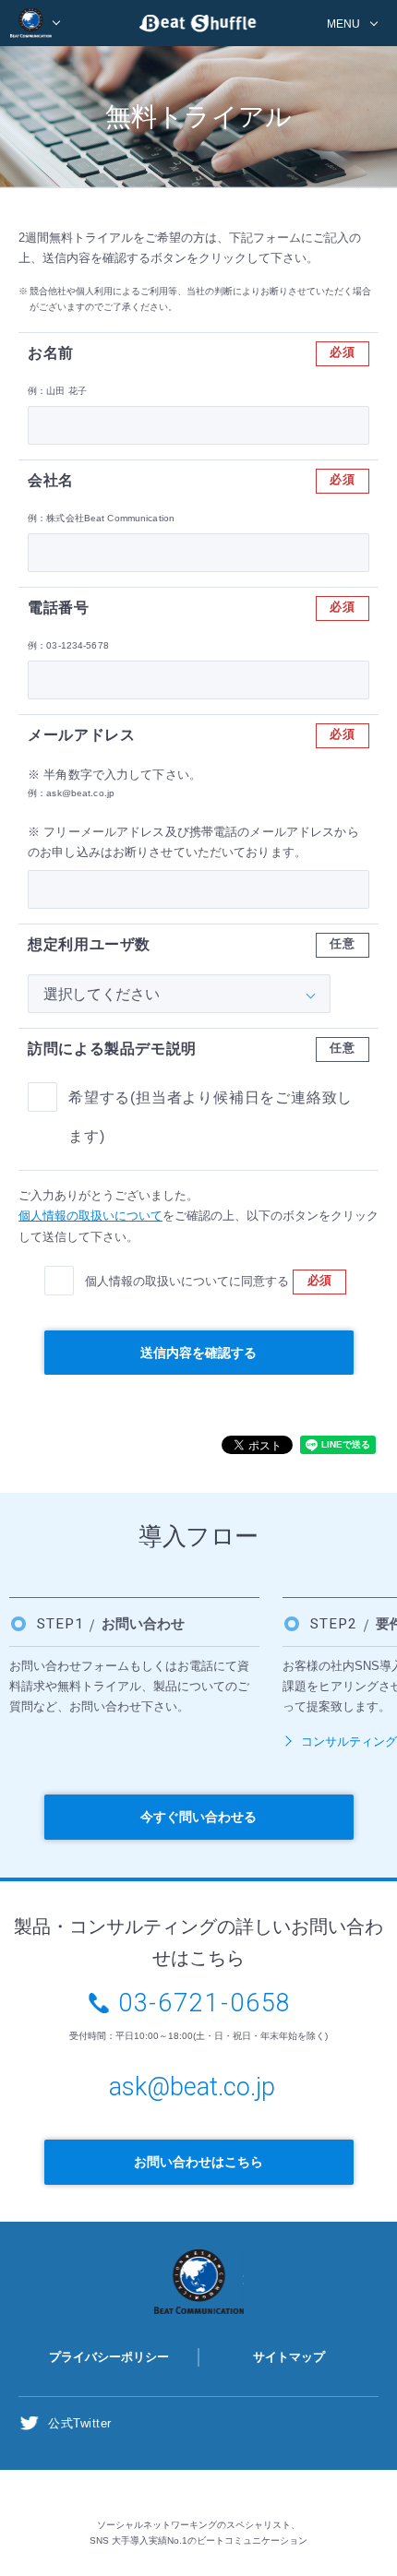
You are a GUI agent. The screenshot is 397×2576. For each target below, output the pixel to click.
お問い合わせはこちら (198, 2162)
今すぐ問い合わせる (198, 1817)
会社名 (51, 480)
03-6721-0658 (205, 2003)
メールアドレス (81, 735)
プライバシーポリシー (109, 2357)
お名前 (51, 353)
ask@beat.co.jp (192, 2087)
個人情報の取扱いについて (90, 1216)
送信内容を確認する (198, 1353)
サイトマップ (289, 2357)
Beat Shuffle (198, 26)
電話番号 (59, 608)
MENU (343, 24)
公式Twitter (80, 2423)
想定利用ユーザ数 (89, 944)
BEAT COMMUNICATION (36, 23)
